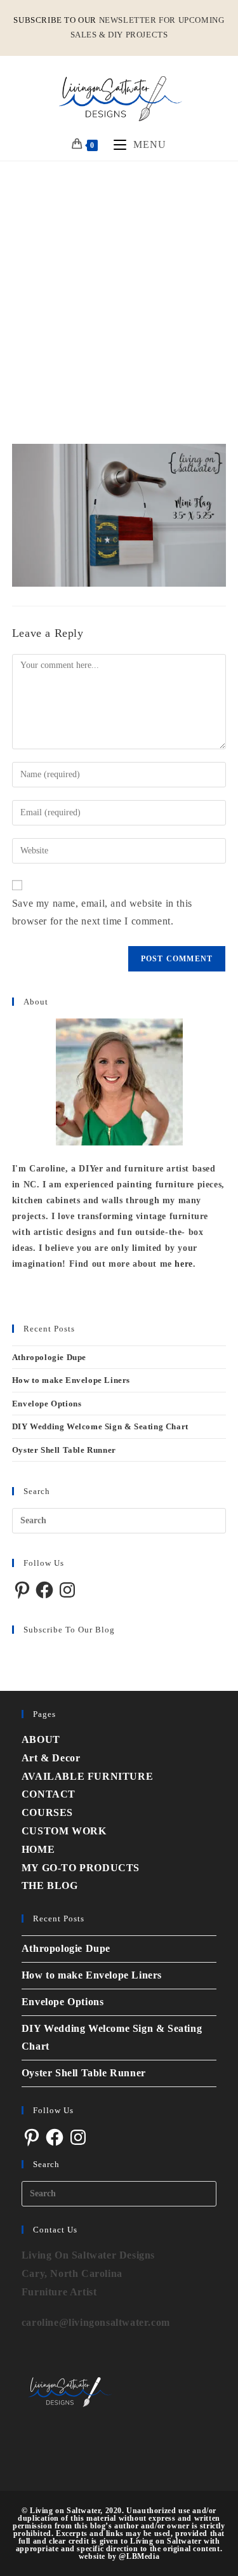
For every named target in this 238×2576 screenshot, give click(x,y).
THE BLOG (50, 1885)
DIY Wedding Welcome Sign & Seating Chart (100, 1426)
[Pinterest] (22, 1590)
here (183, 1264)
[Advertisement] (119, 287)
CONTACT (49, 1794)
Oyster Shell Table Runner (64, 1450)
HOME (38, 1849)
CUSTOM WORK (64, 1831)
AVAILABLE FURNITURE (87, 1776)
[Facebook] (44, 1590)
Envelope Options (47, 1404)
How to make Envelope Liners (71, 1380)
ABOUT (41, 1739)
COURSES (47, 1812)
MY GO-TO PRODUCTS (81, 1868)
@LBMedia (139, 2556)
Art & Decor (51, 1758)
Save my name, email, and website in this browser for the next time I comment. (102, 912)
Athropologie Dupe (49, 1357)
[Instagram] (67, 1590)
